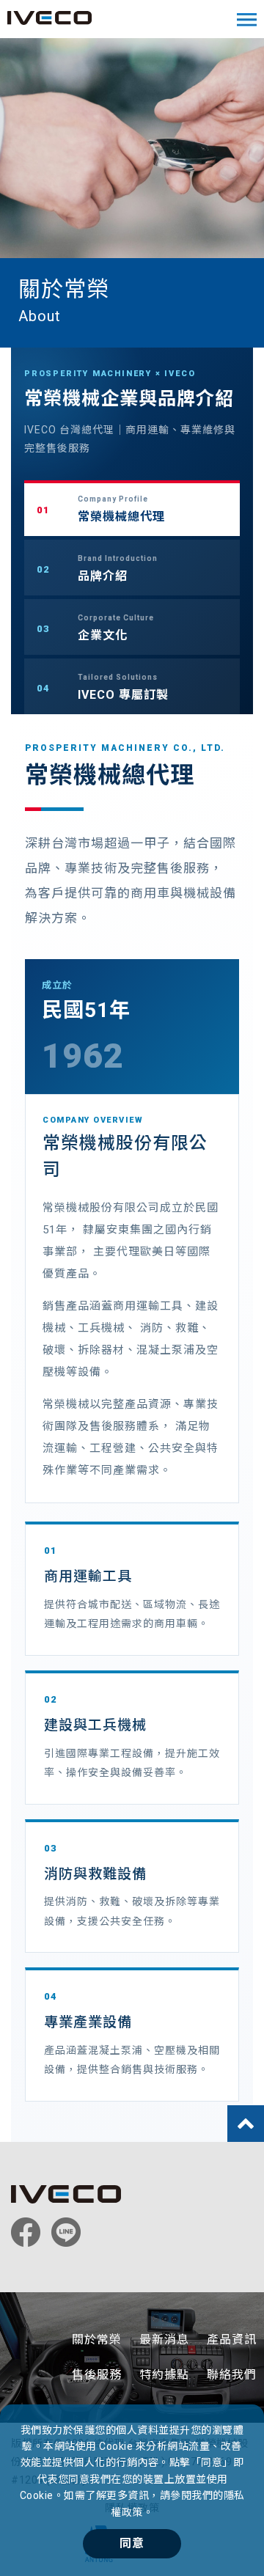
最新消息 (164, 2340)
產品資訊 (232, 2340)
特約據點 (164, 2375)
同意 (132, 2543)
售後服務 (97, 2375)
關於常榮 (97, 2340)
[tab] (132, 508)
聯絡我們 (232, 2375)
